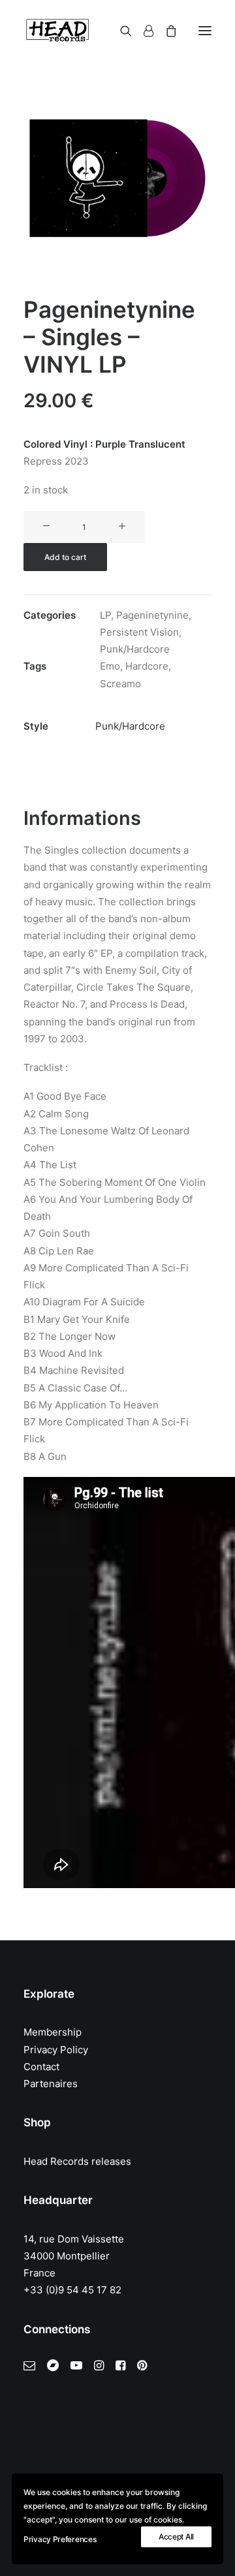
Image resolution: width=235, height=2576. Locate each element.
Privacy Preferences (60, 2539)
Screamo (120, 684)
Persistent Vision (139, 632)
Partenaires (51, 2084)
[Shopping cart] (165, 31)
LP (105, 615)
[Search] (120, 31)
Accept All (176, 2537)
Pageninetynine (152, 615)
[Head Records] (57, 31)
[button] (205, 31)
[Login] (143, 31)
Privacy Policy (56, 2050)
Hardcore (147, 666)
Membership (53, 2032)
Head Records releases (77, 2161)
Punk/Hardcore (135, 649)
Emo (110, 666)
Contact (41, 2067)
